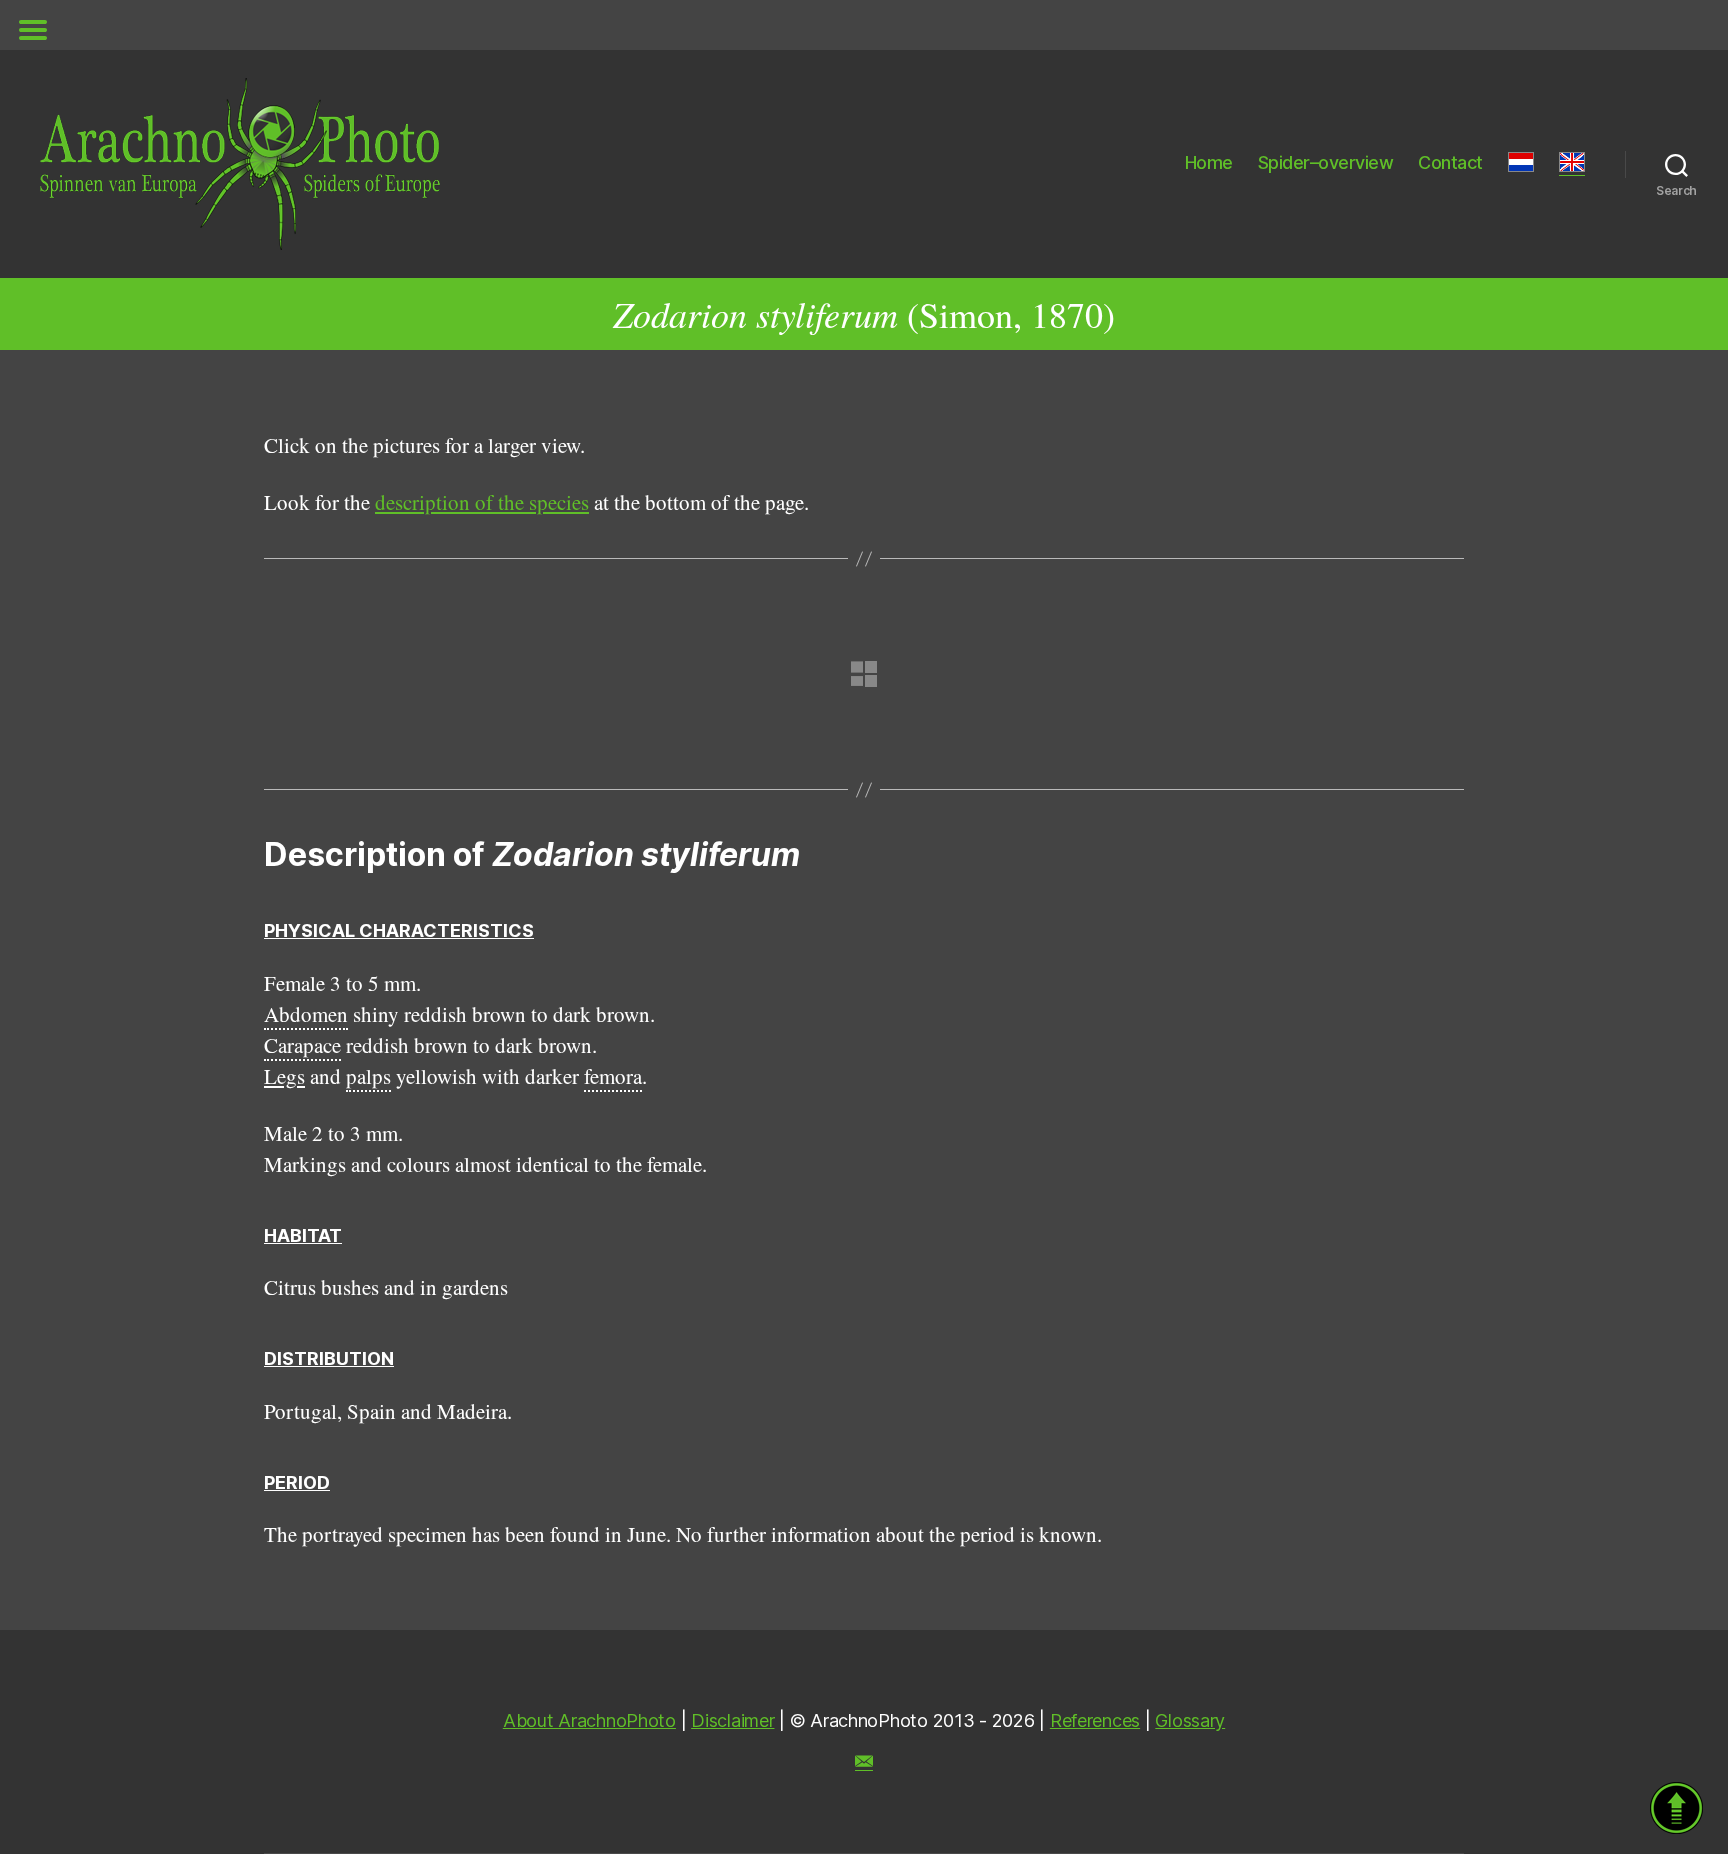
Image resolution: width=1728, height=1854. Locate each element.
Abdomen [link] (306, 1014)
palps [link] (368, 1076)
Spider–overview (1326, 162)
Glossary (1190, 1720)
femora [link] (613, 1076)
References (1095, 1720)
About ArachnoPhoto (589, 1720)
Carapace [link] (302, 1045)
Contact (1450, 162)
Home (1209, 162)
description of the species (482, 502)
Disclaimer (732, 1720)
